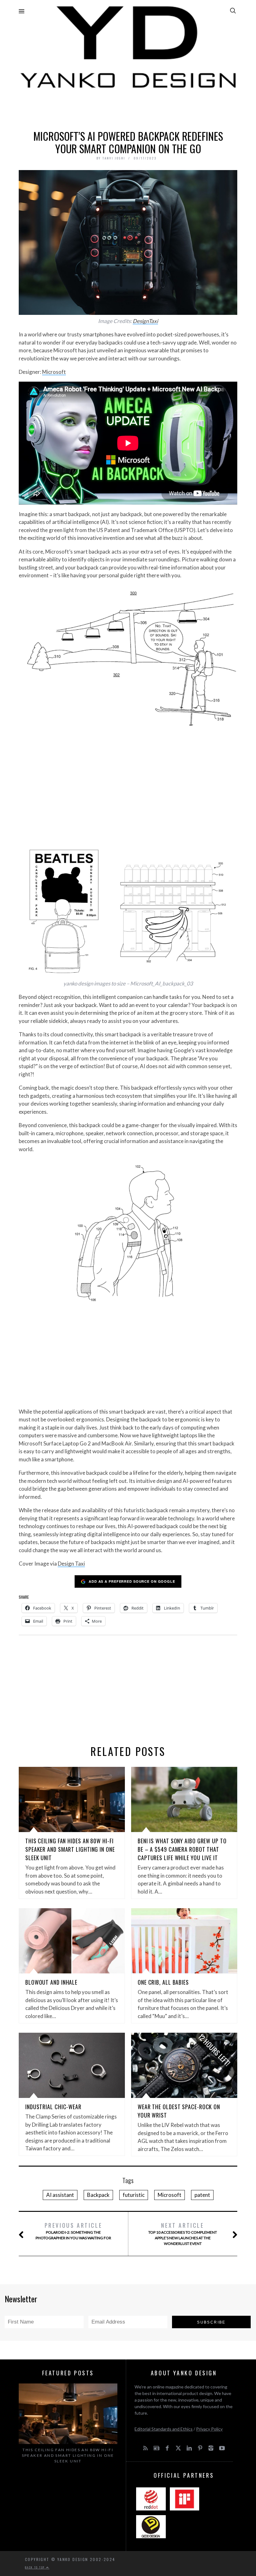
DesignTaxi (145, 321)
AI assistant (60, 2195)
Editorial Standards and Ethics (164, 2429)
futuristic (134, 2195)
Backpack (98, 2195)
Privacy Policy (209, 2429)
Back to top (36, 2567)
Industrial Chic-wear (53, 2107)
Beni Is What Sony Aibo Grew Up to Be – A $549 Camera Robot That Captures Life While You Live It (182, 1849)
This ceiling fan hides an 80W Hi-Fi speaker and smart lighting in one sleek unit (70, 1849)
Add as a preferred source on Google (132, 1581)
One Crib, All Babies (163, 1982)
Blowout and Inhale (51, 1982)
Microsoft (54, 372)
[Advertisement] (128, 108)
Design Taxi (71, 1564)
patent (202, 2195)
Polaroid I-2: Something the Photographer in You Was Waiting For (73, 2231)
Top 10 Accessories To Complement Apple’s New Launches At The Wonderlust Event (183, 2234)
